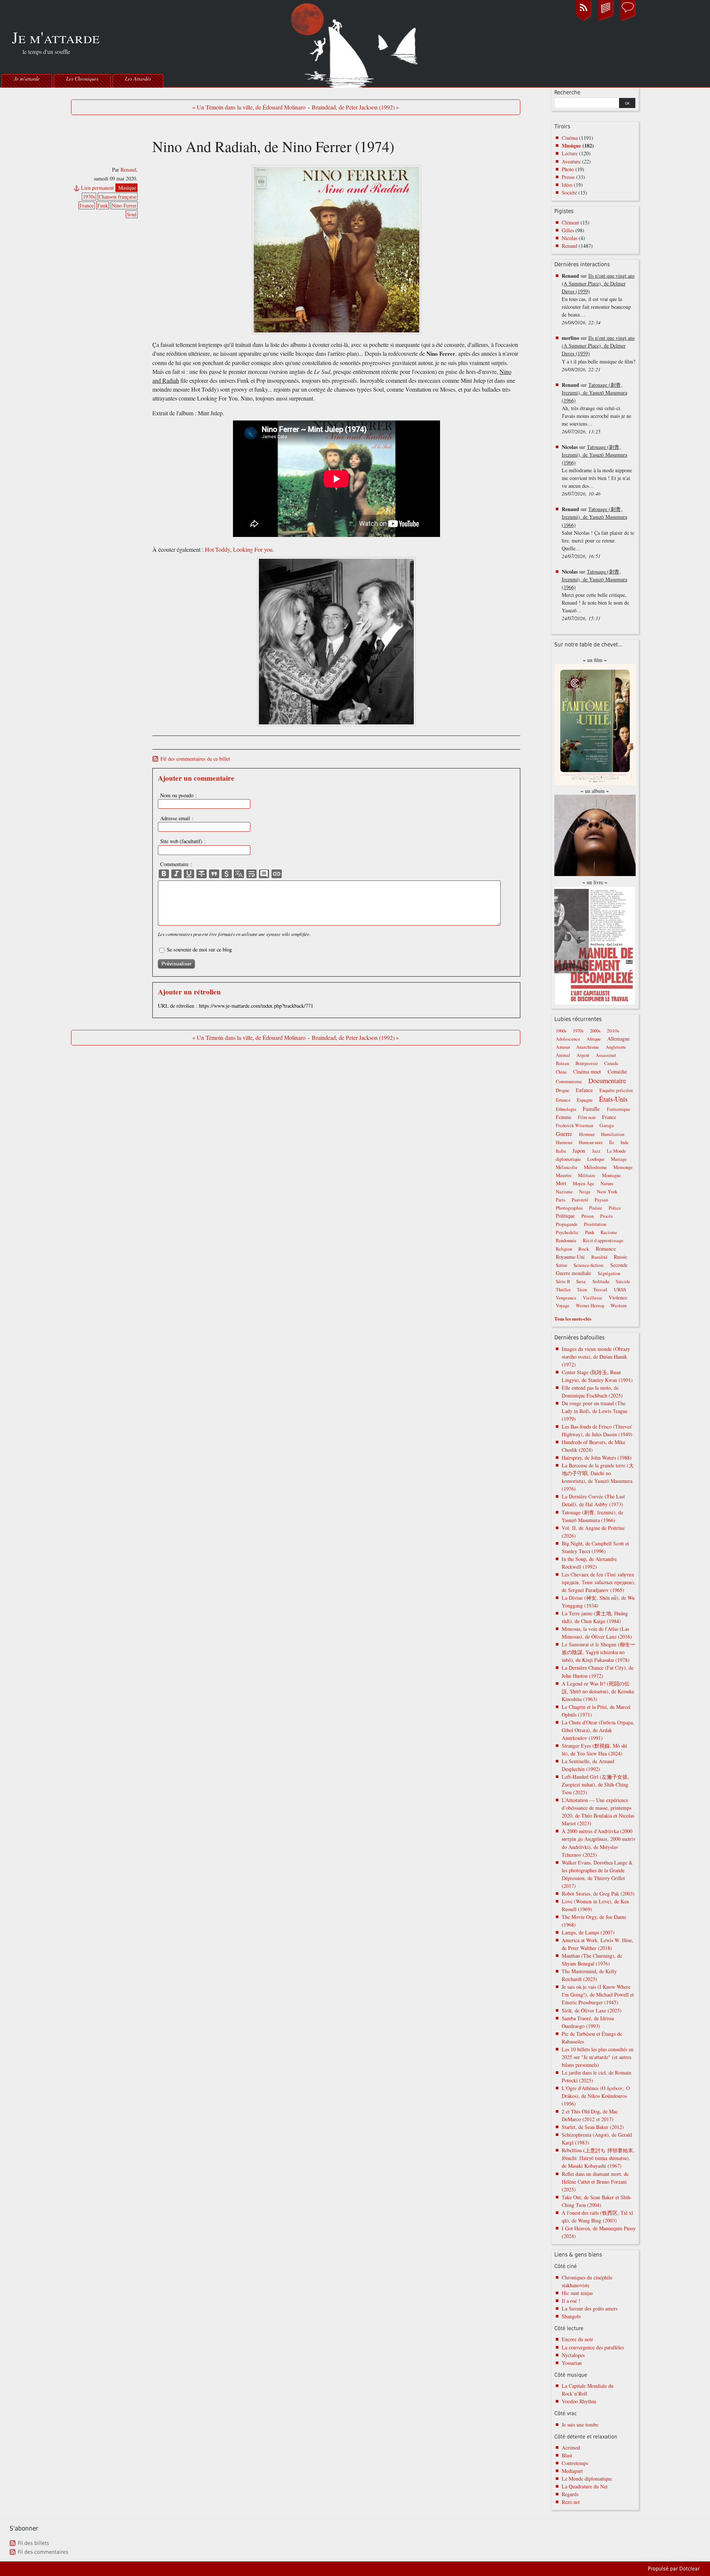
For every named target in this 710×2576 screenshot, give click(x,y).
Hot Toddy (217, 550)
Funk (103, 205)
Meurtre (564, 1175)
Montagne (611, 1175)
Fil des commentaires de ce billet (195, 759)
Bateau (562, 1063)
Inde (625, 1142)
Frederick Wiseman (574, 1125)
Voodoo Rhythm (579, 2401)
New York (607, 1191)
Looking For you (253, 550)
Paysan (601, 1200)
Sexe (581, 1281)
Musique (127, 188)
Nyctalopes (573, 2355)
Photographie (569, 1208)
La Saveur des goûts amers (590, 2308)
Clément (570, 222)
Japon (579, 1150)
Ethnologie (566, 1109)
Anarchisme (588, 1047)
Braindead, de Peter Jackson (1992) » (355, 107)
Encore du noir (577, 2339)
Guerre (564, 1134)
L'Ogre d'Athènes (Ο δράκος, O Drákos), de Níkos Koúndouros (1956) (596, 2096)
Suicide (623, 1282)
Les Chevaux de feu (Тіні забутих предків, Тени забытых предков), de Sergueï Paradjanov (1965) (599, 1582)
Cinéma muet (587, 1071)
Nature (607, 1184)
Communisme (569, 1081)
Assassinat (606, 1055)
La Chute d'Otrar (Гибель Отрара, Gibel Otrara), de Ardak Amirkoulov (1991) (598, 1730)
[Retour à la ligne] (251, 874)
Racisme (609, 1232)
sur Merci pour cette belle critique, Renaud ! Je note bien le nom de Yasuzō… (595, 595)
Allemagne (618, 1039)
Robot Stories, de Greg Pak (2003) (598, 1894)
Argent (583, 1055)
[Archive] (606, 20)
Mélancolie (567, 1167)
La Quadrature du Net (585, 2486)
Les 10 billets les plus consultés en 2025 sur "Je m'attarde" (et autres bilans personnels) (598, 2057)
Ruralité (599, 1257)
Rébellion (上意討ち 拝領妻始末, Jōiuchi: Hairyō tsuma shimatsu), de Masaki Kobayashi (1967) (598, 2158)
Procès (606, 1216)
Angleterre (616, 1047)
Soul (132, 214)
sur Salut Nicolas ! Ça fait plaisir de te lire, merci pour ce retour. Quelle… (598, 532)
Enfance (584, 1090)
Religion (564, 1249)
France (87, 205)
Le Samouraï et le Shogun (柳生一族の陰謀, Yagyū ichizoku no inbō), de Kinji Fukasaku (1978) (599, 1652)
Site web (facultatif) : (183, 841)
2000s (595, 1031)
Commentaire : (176, 864)
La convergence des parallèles (593, 2347)
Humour (564, 1142)
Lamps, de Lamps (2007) (588, 1932)
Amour (563, 1047)
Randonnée (566, 1240)
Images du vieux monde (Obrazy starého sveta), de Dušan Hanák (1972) (596, 1357)
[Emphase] (176, 874)
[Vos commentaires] (628, 20)
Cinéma (570, 138)
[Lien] (277, 874)
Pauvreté (580, 1200)
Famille (591, 1109)
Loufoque (596, 1159)
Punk (590, 1232)
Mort (561, 1183)
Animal (563, 1055)
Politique (565, 1216)
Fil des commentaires (43, 2552)
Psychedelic (567, 1232)
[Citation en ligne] (214, 874)
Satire (562, 1265)
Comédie (617, 1071)
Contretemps (575, 2463)
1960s (561, 1031)
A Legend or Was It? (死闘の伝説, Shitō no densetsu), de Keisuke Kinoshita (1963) (598, 1691)
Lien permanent (97, 188)
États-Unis (613, 1099)
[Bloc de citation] (264, 874)
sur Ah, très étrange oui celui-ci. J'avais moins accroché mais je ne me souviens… (596, 408)
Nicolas (569, 238)
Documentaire (607, 1081)
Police (615, 1208)
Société (569, 192)
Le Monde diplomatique (587, 2479)
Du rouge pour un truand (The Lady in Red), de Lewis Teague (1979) (595, 1411)
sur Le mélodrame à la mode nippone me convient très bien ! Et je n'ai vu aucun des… (597, 470)
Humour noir (591, 1142)
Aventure (571, 161)
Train (582, 1290)
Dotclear (689, 2569)
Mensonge (623, 1167)
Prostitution (595, 1224)
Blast (567, 2455)
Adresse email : (177, 818)
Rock (584, 1249)
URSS (620, 1289)
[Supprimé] (202, 874)
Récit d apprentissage (603, 1240)
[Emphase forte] (164, 874)
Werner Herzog (590, 1306)
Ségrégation (609, 1273)
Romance (606, 1248)
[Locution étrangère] (239, 874)
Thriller (563, 1290)
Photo (568, 169)
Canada (611, 1063)
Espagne (585, 1100)
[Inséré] (189, 874)
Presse (568, 177)
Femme (564, 1117)
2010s (613, 1031)
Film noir (587, 1117)
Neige (585, 1192)
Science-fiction (589, 1265)
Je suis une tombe (580, 2425)
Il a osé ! (571, 2301)
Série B (563, 1282)
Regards (570, 2494)
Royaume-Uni (570, 1257)
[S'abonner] (584, 20)
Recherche (567, 92)
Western (619, 1305)
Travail (600, 1289)
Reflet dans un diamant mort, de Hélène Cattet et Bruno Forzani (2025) (595, 2182)
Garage (607, 1125)
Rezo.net (571, 2502)
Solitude (601, 1281)
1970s (89, 197)
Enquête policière (616, 1090)
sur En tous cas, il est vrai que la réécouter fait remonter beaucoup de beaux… (598, 299)
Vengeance (566, 1298)
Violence (618, 1297)
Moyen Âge (584, 1184)
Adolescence (568, 1039)
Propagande (567, 1224)
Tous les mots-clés (573, 1319)
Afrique (594, 1039)
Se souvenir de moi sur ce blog (199, 949)
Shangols (571, 2316)
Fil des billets (33, 2543)
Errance (563, 1100)
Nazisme (564, 1192)
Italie (561, 1151)
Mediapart (572, 2471)
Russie (621, 1257)
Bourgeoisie (587, 1063)
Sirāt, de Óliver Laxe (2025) (592, 2010)
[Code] (227, 874)
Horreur (587, 1134)
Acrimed (571, 2447)
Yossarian (572, 2363)
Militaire (587, 1175)
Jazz (596, 1151)
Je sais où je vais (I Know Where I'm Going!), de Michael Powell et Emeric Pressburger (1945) (598, 1994)
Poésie (596, 1208)
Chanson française (118, 197)
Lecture (570, 153)
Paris (561, 1200)
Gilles (568, 230)
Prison (588, 1216)
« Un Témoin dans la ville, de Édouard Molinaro (249, 107)
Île (612, 1142)
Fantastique (618, 1109)
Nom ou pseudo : (178, 795)
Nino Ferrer (124, 205)
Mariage (619, 1159)
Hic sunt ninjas (577, 2293)
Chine (561, 1072)
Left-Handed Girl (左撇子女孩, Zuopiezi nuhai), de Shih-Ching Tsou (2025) (595, 1784)
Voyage (563, 1306)
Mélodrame (595, 1167)
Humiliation (613, 1134)
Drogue (563, 1090)
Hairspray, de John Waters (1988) (597, 1458)
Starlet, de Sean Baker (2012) (593, 2127)
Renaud (128, 170)
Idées (567, 185)
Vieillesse (593, 1298)
